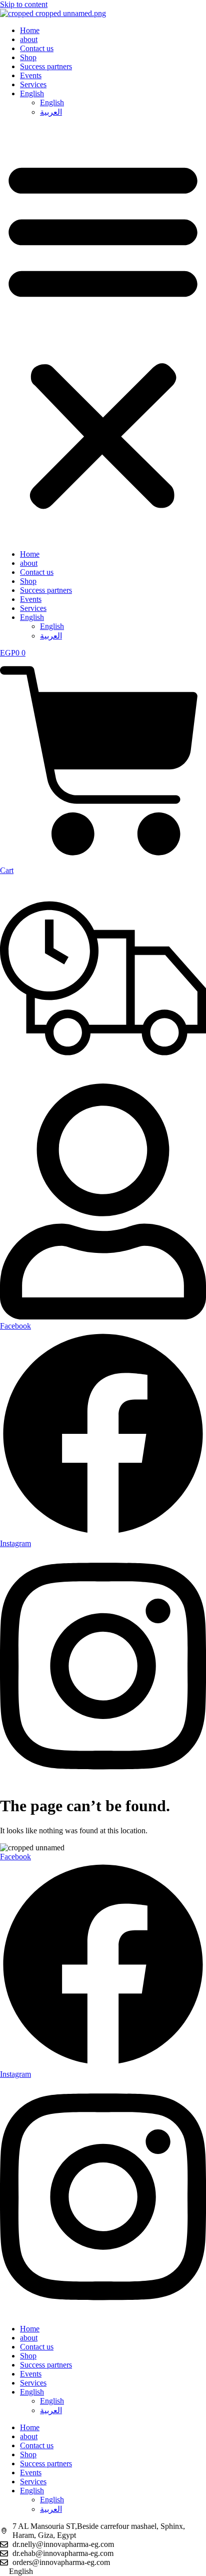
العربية (51, 112)
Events (31, 75)
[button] (103, 333)
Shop (28, 57)
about (29, 39)
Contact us (37, 48)
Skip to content (24, 4)
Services (33, 84)
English (32, 93)
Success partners (46, 66)
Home (30, 30)
